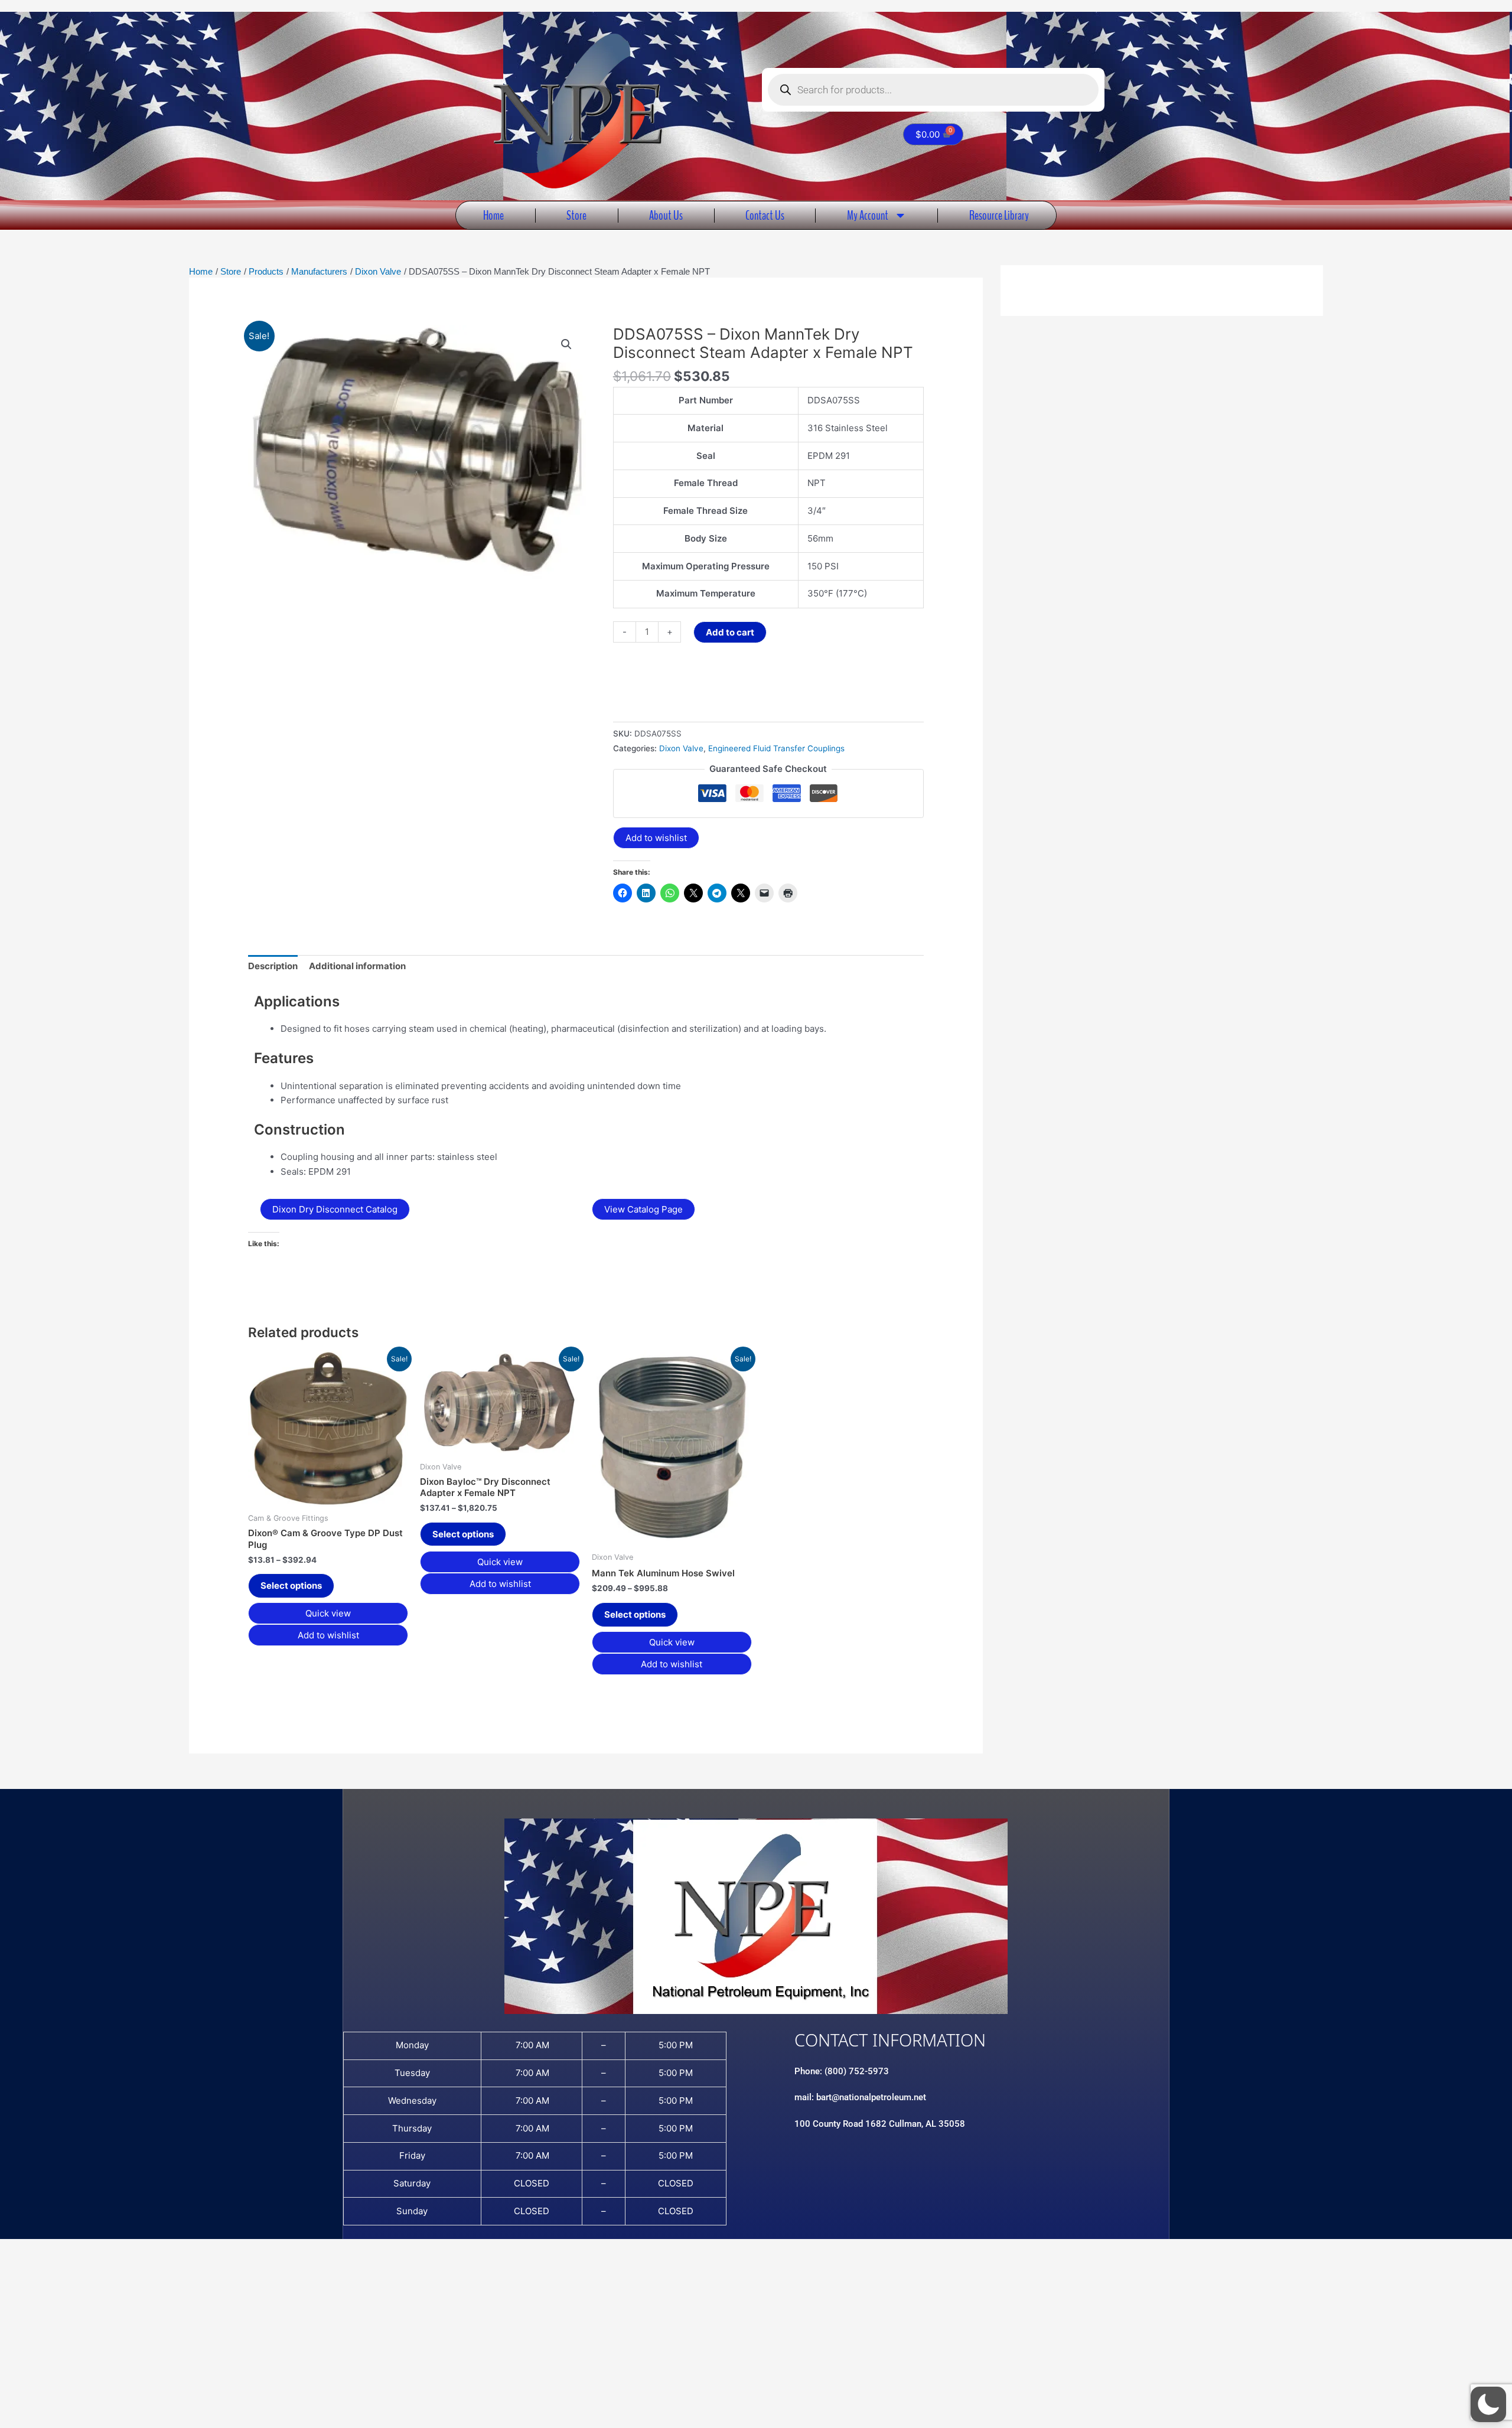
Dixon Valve (681, 748)
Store (576, 215)
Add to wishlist (656, 838)
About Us (666, 215)
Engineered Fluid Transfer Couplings (776, 748)
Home (493, 215)
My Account (868, 215)
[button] (566, 344)
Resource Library (999, 215)
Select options (291, 1585)
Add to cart (730, 632)
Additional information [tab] (357, 966)
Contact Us (765, 215)
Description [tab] (273, 966)
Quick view (328, 1613)
